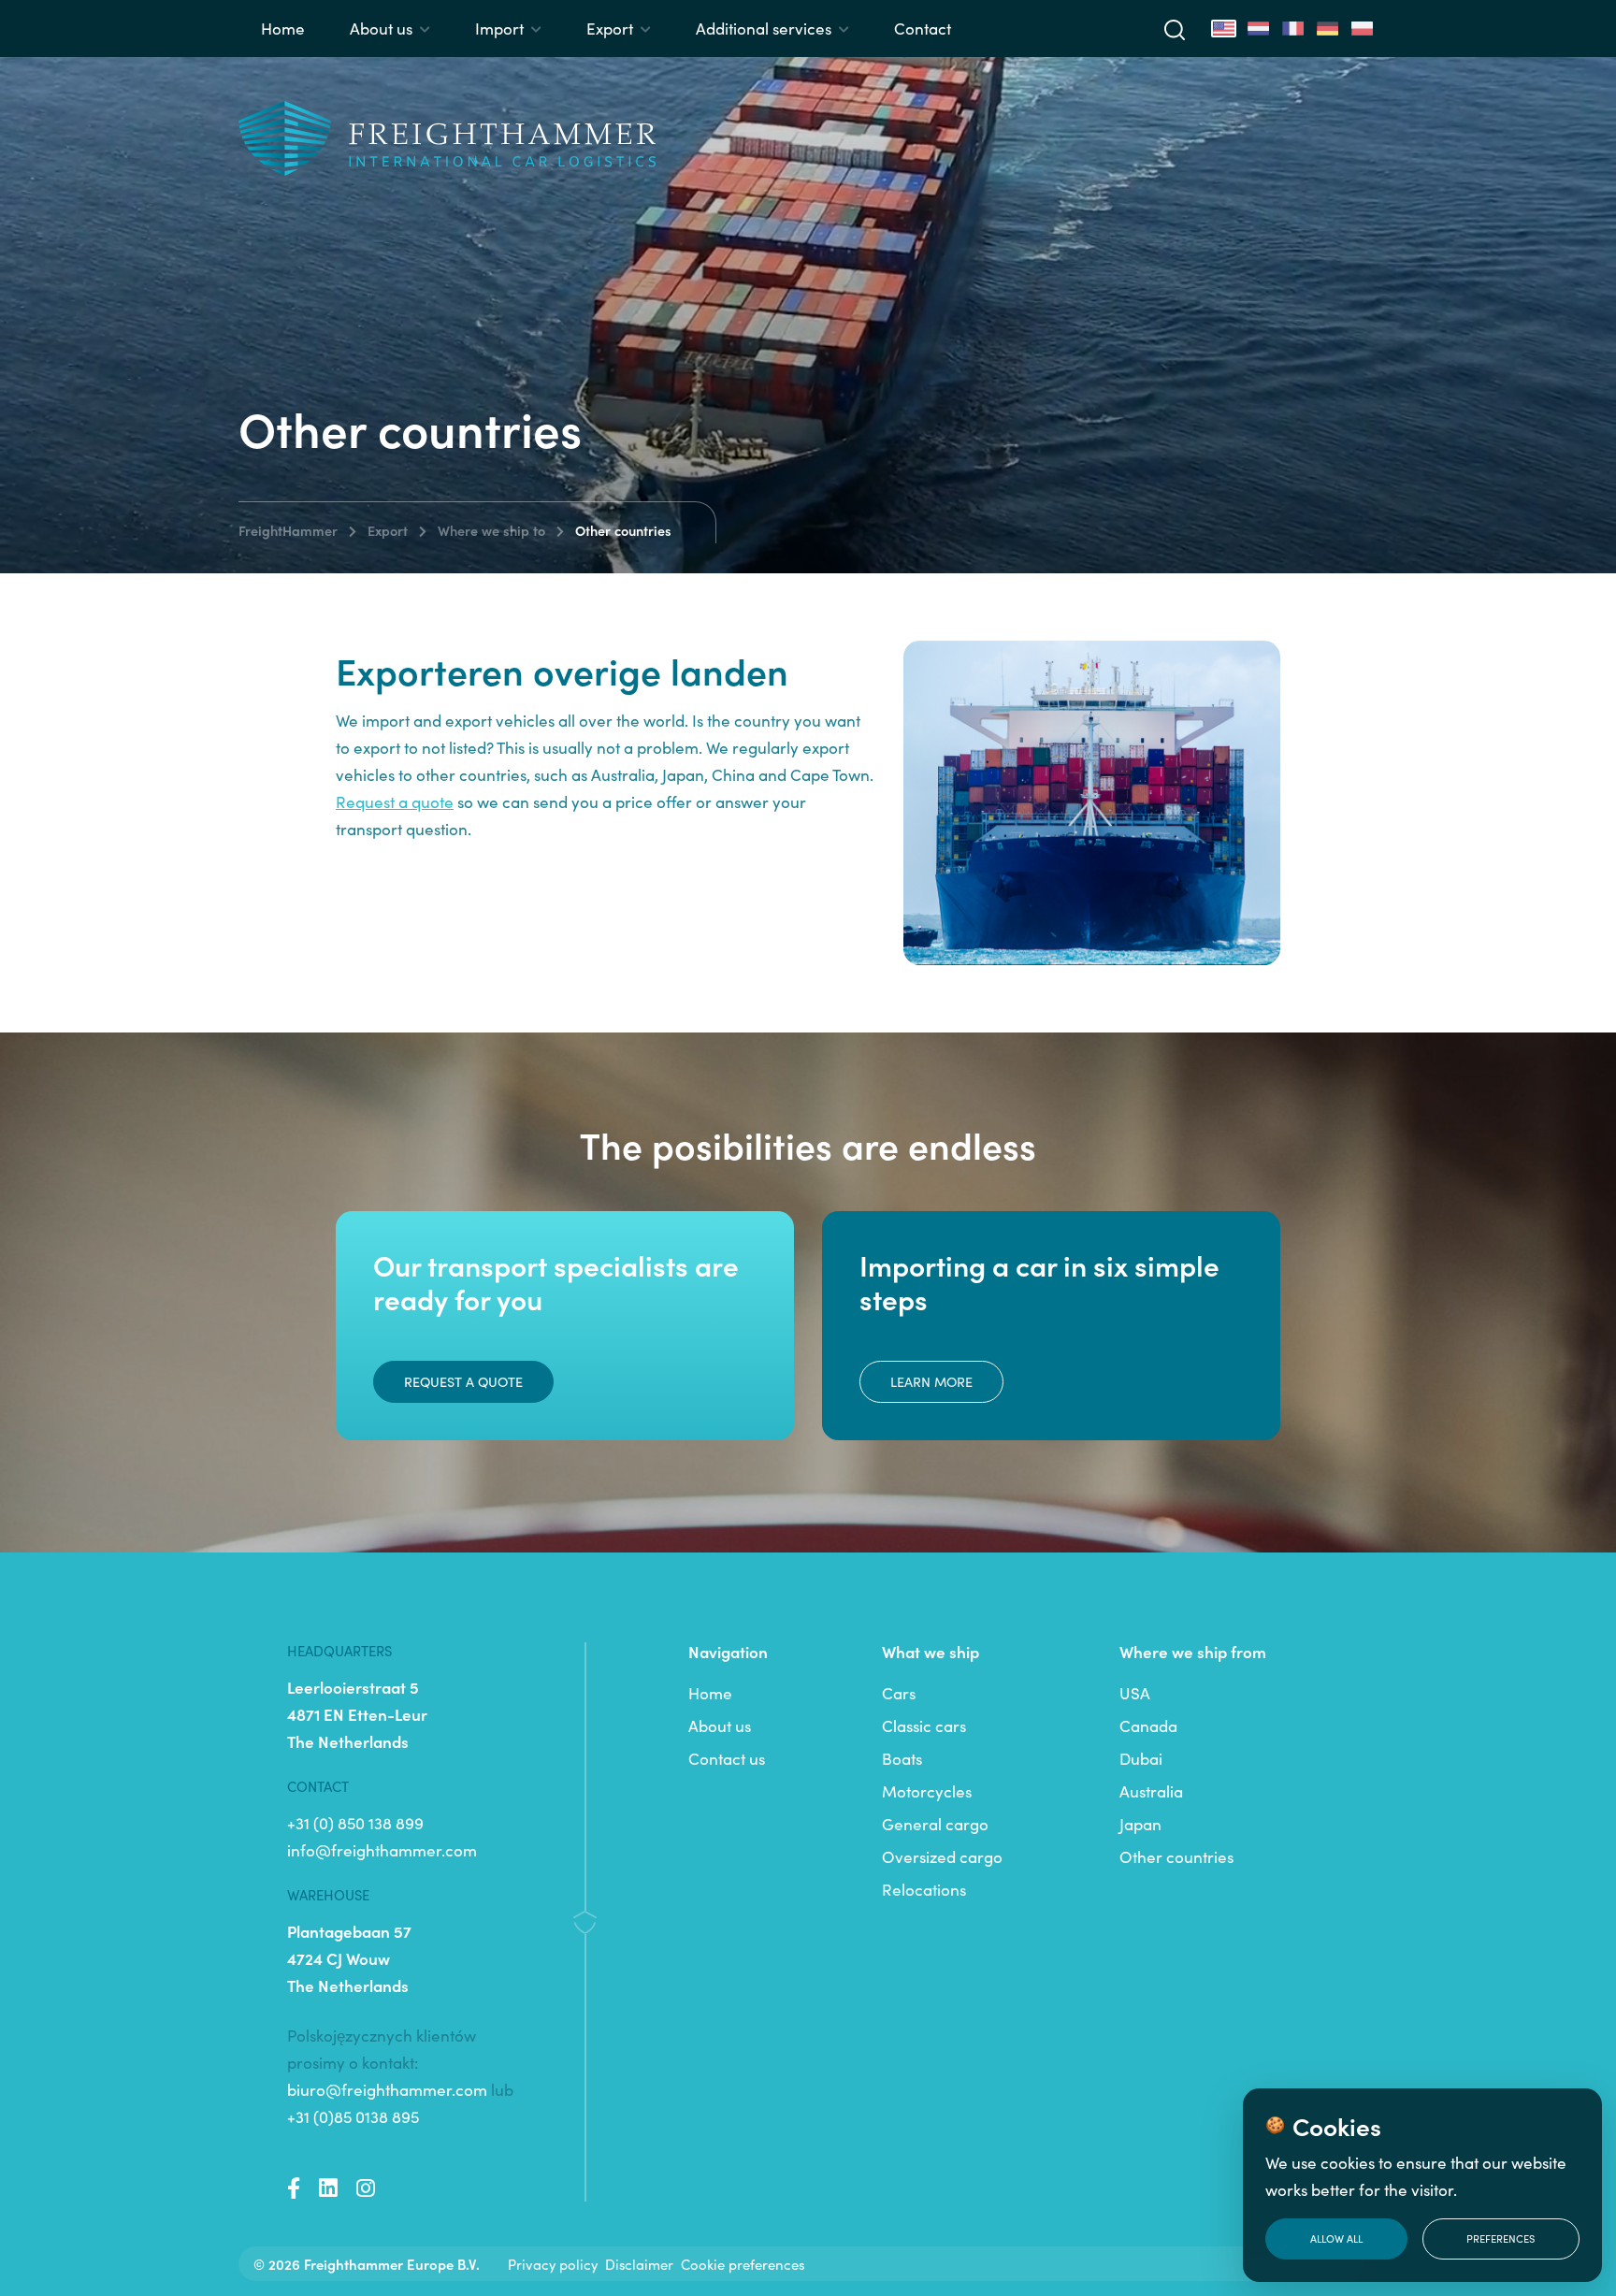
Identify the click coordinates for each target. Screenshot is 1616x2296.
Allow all (1336, 2238)
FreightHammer (288, 530)
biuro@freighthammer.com (387, 2089)
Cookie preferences (743, 2264)
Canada (1148, 1726)
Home (283, 28)
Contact (923, 28)
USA (1135, 1693)
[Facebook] (294, 2188)
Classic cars (924, 1726)
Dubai (1141, 1758)
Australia (1151, 1791)
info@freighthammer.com (382, 1850)
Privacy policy (553, 2264)
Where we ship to (491, 530)
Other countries (1176, 1856)
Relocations (924, 1889)
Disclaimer (639, 2264)
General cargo (935, 1824)
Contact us (727, 1758)
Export (610, 28)
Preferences (1501, 2238)
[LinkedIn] (328, 2188)
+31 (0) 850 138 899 (355, 1823)
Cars (899, 1693)
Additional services (764, 28)
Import (499, 28)
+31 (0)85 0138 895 (353, 2116)
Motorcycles (927, 1791)
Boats (902, 1758)
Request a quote (463, 1381)
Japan (1140, 1824)
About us (381, 28)
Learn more (931, 1381)
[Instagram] (366, 2188)
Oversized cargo (942, 1856)
